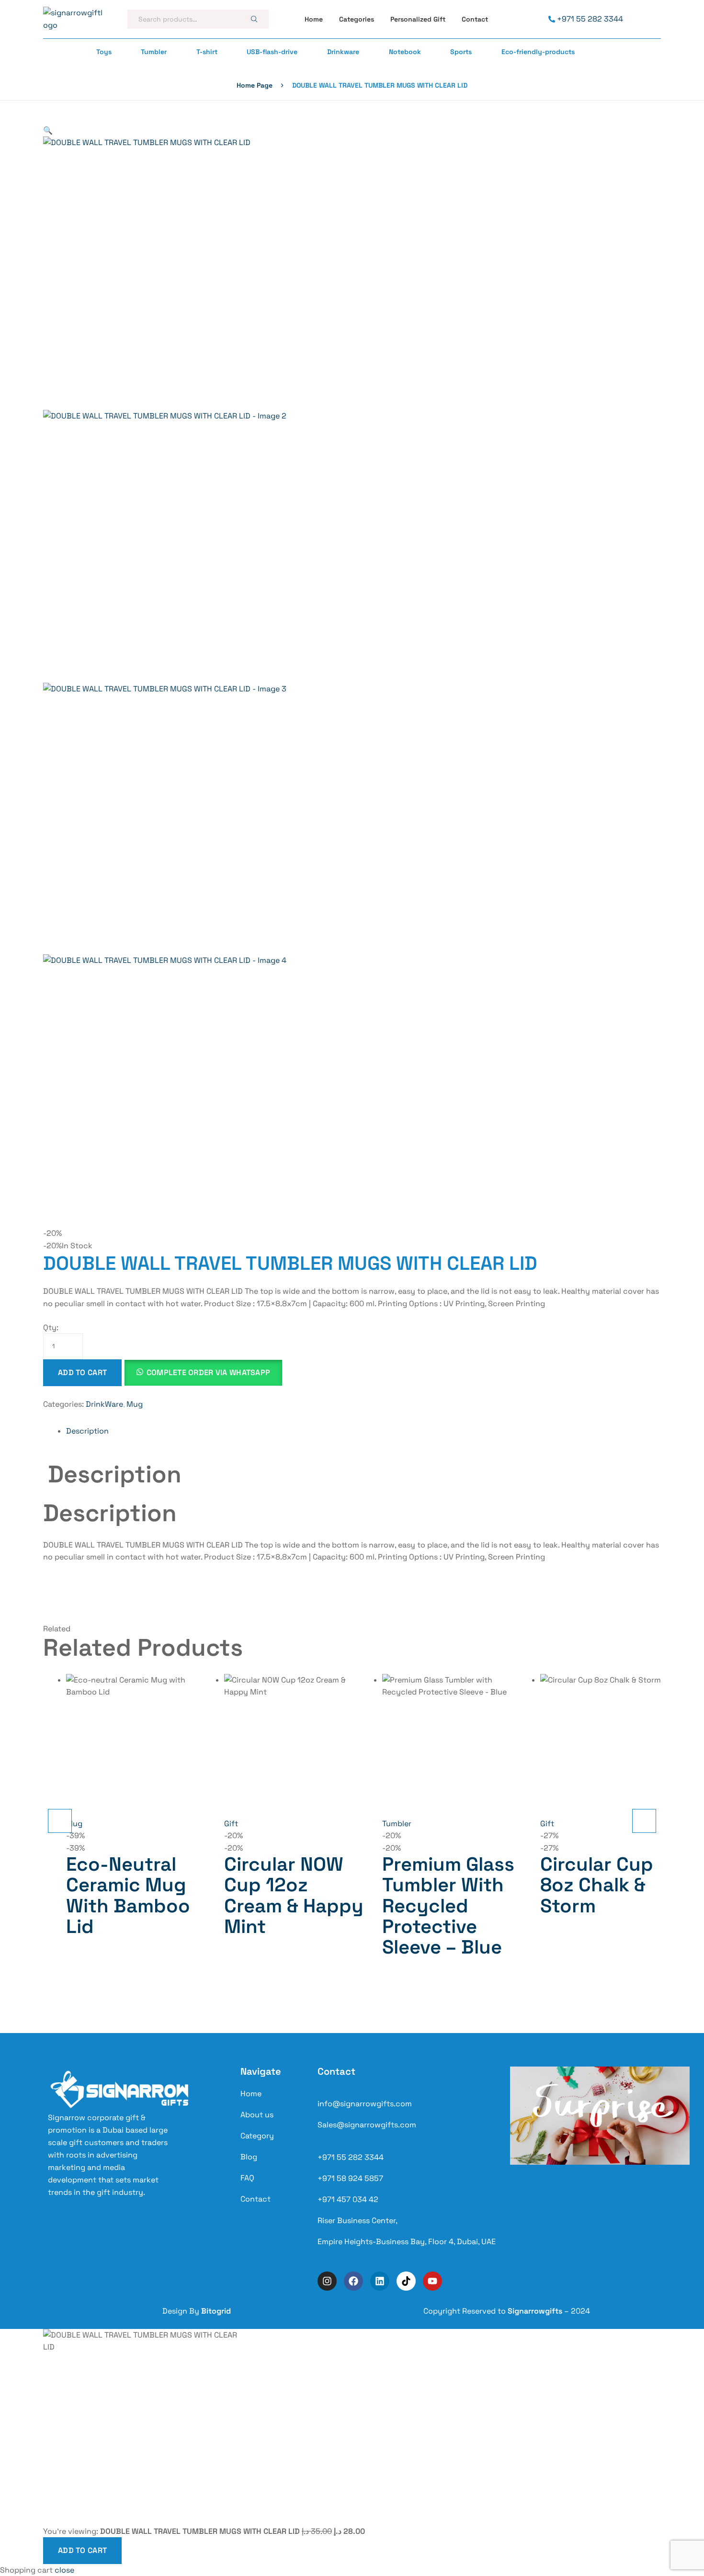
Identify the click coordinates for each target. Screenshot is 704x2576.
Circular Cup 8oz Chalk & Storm (597, 1885)
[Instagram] (327, 2281)
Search (254, 19)
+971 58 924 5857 (350, 2178)
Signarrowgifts (535, 2311)
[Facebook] (353, 2281)
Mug (135, 1404)
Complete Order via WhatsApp (209, 1373)
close (64, 2570)
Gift (231, 1824)
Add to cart (82, 1373)
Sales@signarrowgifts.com (367, 2125)
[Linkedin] (380, 2281)
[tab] (363, 1431)
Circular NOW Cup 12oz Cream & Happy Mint (294, 1895)
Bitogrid (216, 2311)
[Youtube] (432, 2281)
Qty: (51, 1328)
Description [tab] (115, 1474)
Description (87, 1431)
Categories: (63, 1404)
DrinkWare (104, 1404)
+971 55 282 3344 (351, 2157)
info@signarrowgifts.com (365, 2104)
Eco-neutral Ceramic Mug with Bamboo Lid (128, 1895)
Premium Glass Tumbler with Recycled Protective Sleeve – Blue (448, 1906)
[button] (48, 130)
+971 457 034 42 (348, 2199)
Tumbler (397, 1824)
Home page (255, 85)
